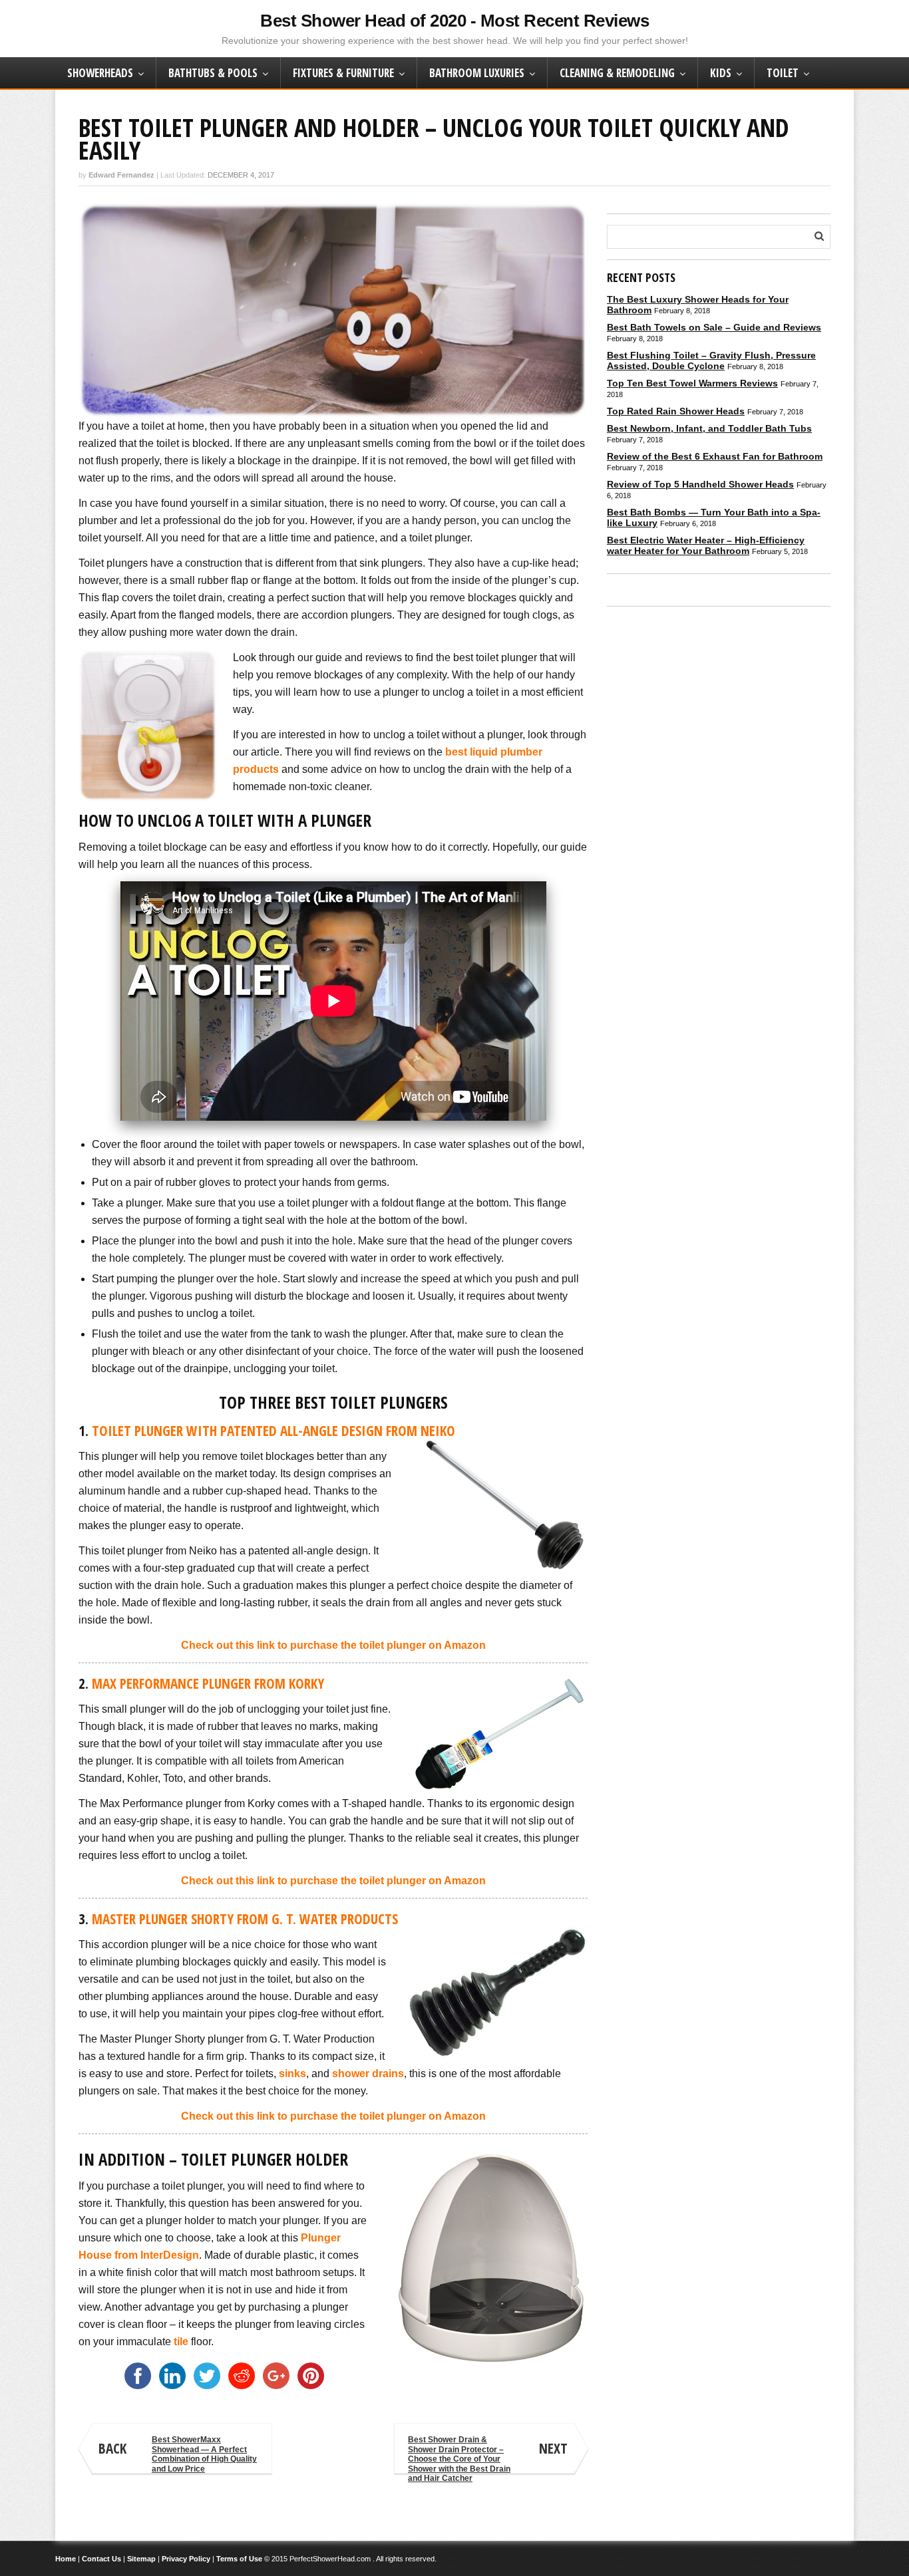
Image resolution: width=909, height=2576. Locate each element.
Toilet (783, 73)
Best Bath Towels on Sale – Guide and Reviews (714, 327)
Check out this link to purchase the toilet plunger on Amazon (333, 1645)
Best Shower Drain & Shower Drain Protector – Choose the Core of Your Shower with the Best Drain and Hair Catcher (488, 2455)
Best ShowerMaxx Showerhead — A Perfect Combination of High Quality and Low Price (178, 2454)
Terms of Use (239, 2559)
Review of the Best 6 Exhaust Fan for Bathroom (715, 456)
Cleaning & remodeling (617, 73)
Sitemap (141, 2559)
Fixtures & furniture (343, 73)
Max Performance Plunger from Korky (208, 1683)
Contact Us (101, 2559)
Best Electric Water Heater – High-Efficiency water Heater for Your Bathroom (706, 545)
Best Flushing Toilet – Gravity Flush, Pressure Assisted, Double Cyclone (711, 360)
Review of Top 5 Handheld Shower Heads (700, 484)
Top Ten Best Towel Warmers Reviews (692, 383)
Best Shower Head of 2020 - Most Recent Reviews (454, 21)
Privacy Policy (186, 2559)
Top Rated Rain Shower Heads (676, 411)
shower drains (368, 2074)
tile (181, 2342)
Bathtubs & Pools (213, 73)
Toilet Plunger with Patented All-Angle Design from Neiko (273, 1431)
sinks (292, 2074)
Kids (721, 73)
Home (66, 2559)
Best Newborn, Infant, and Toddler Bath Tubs (709, 428)
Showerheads (100, 73)
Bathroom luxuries (477, 73)
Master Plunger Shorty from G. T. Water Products (245, 1919)
